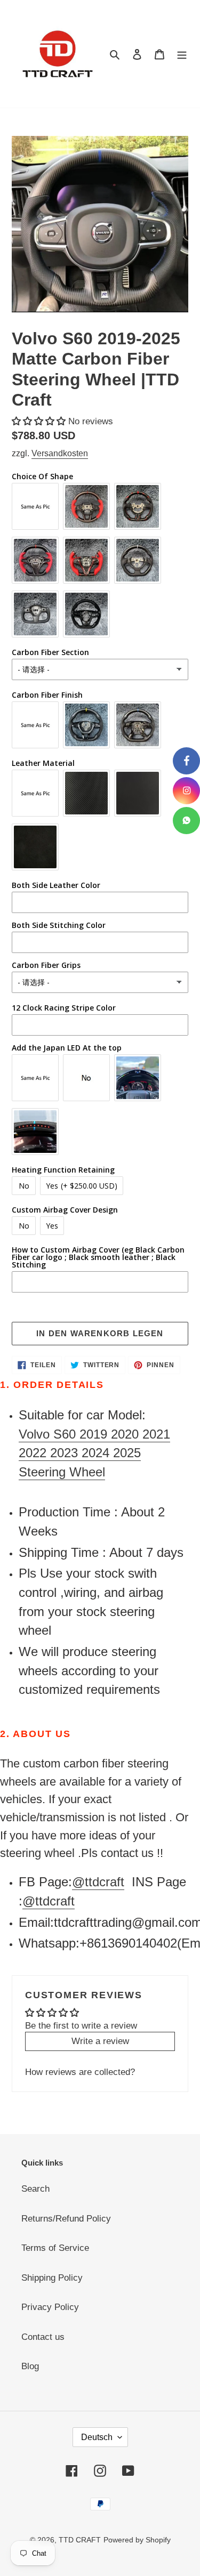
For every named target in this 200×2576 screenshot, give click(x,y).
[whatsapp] (186, 821)
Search (35, 2189)
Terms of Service (55, 2248)
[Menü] (182, 54)
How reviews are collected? (80, 2072)
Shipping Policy (52, 2278)
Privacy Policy (50, 2307)
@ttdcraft (98, 1882)
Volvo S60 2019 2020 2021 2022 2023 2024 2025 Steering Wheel (94, 1453)
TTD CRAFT (80, 2540)
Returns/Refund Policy (66, 2219)
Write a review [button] (100, 2041)
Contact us (43, 2337)
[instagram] (186, 791)
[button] (40, 421)
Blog (30, 2366)
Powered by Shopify (137, 2540)
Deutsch (97, 2437)
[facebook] (186, 761)
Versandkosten (60, 453)
